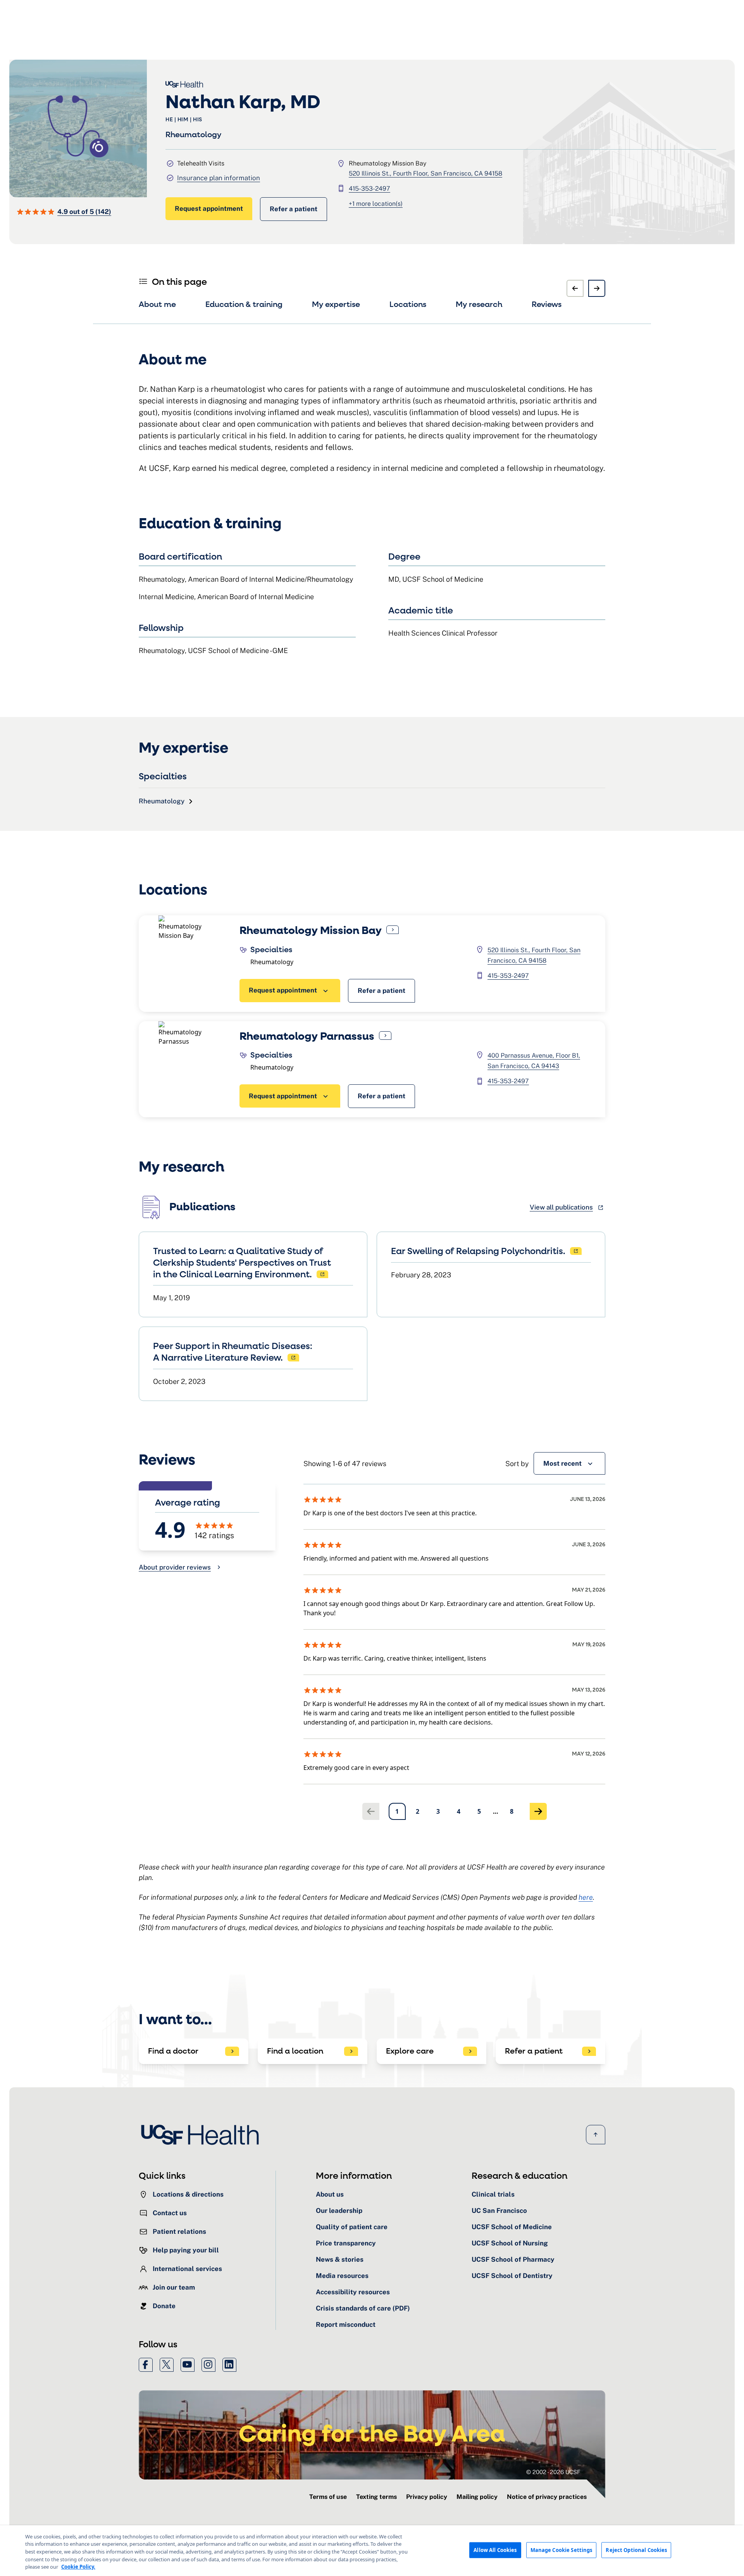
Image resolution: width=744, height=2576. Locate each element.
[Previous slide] (575, 288)
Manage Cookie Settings (561, 2550)
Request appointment (209, 208)
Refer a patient (294, 209)
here (586, 1897)
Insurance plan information (219, 178)
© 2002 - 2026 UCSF (553, 2472)
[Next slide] (597, 288)
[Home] (202, 2135)
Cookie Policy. (78, 2567)
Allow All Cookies (495, 2550)
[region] (372, 2551)
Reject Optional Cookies (636, 2550)
